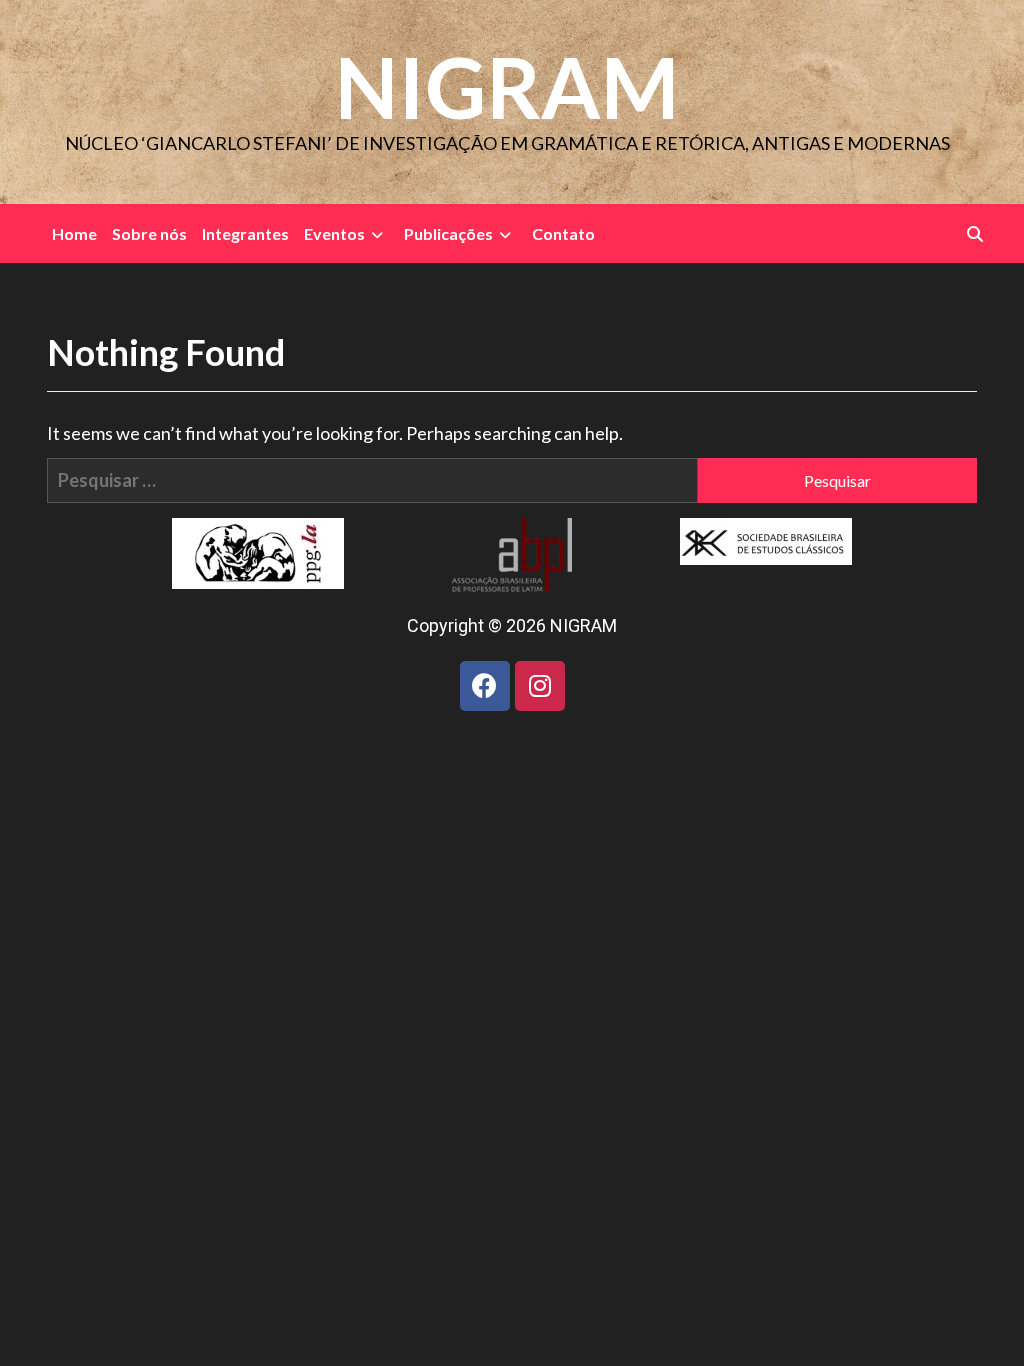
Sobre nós (149, 233)
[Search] (974, 234)
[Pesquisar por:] (372, 480)
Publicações (448, 233)
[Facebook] (485, 686)
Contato (563, 233)
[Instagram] (540, 686)
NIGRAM (507, 86)
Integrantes (245, 233)
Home (74, 233)
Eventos (334, 233)
